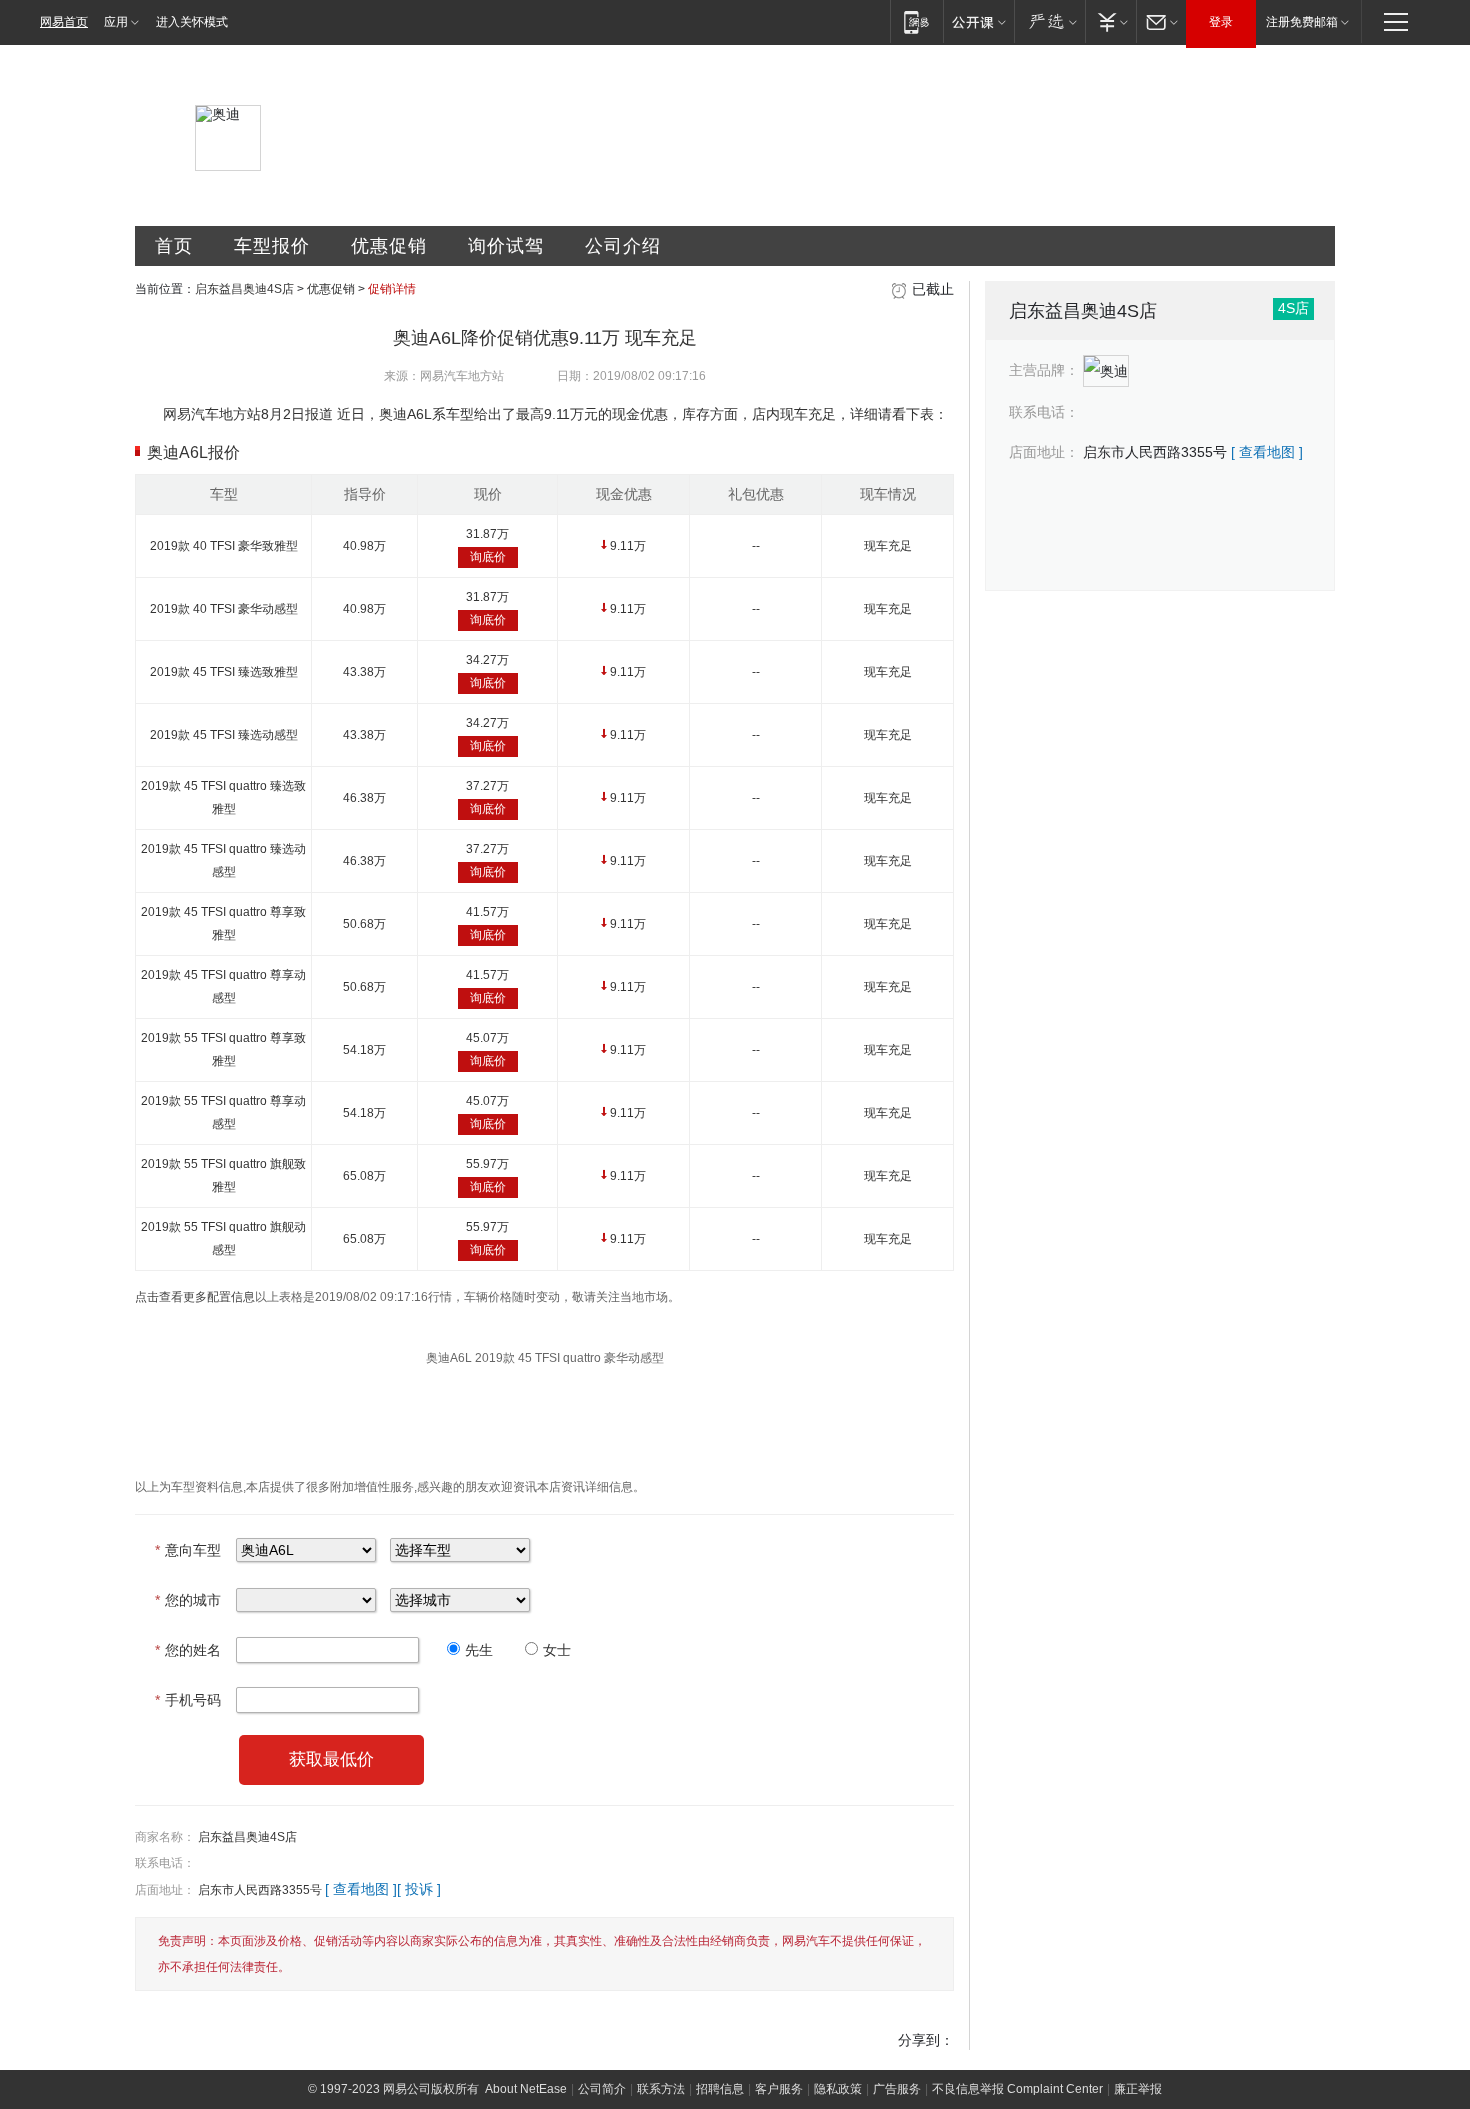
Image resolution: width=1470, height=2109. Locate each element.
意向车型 (188, 1550)
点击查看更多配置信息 (195, 1297)
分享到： (926, 2040)
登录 (1221, 22)
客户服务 (779, 2089)
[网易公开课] (978, 21)
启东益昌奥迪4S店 (244, 289)
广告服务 (897, 2089)
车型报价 (272, 246)
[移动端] (916, 21)
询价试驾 (506, 246)
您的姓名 (188, 1650)
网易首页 (64, 22)
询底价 (488, 557)
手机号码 (188, 1700)
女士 (557, 1650)
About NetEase (526, 2089)
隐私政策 (838, 2089)
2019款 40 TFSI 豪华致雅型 (224, 546)
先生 (479, 1650)
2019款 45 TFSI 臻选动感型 (224, 735)
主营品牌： (1044, 370)
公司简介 (602, 2089)
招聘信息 (720, 2089)
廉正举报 (1138, 2089)
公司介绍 (623, 246)
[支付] (1110, 21)
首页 (174, 246)
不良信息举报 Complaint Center (1017, 2089)
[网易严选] (1049, 21)
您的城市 (188, 1600)
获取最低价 (331, 1759)
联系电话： (165, 1863)
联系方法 (661, 2089)
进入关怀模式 (192, 22)
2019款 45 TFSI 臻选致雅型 (224, 672)
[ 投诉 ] (419, 1889)
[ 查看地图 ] (361, 1889)
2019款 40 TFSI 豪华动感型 (224, 609)
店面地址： (165, 1890)
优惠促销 (389, 246)
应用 (116, 22)
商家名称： (165, 1837)
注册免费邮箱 (1302, 22)
